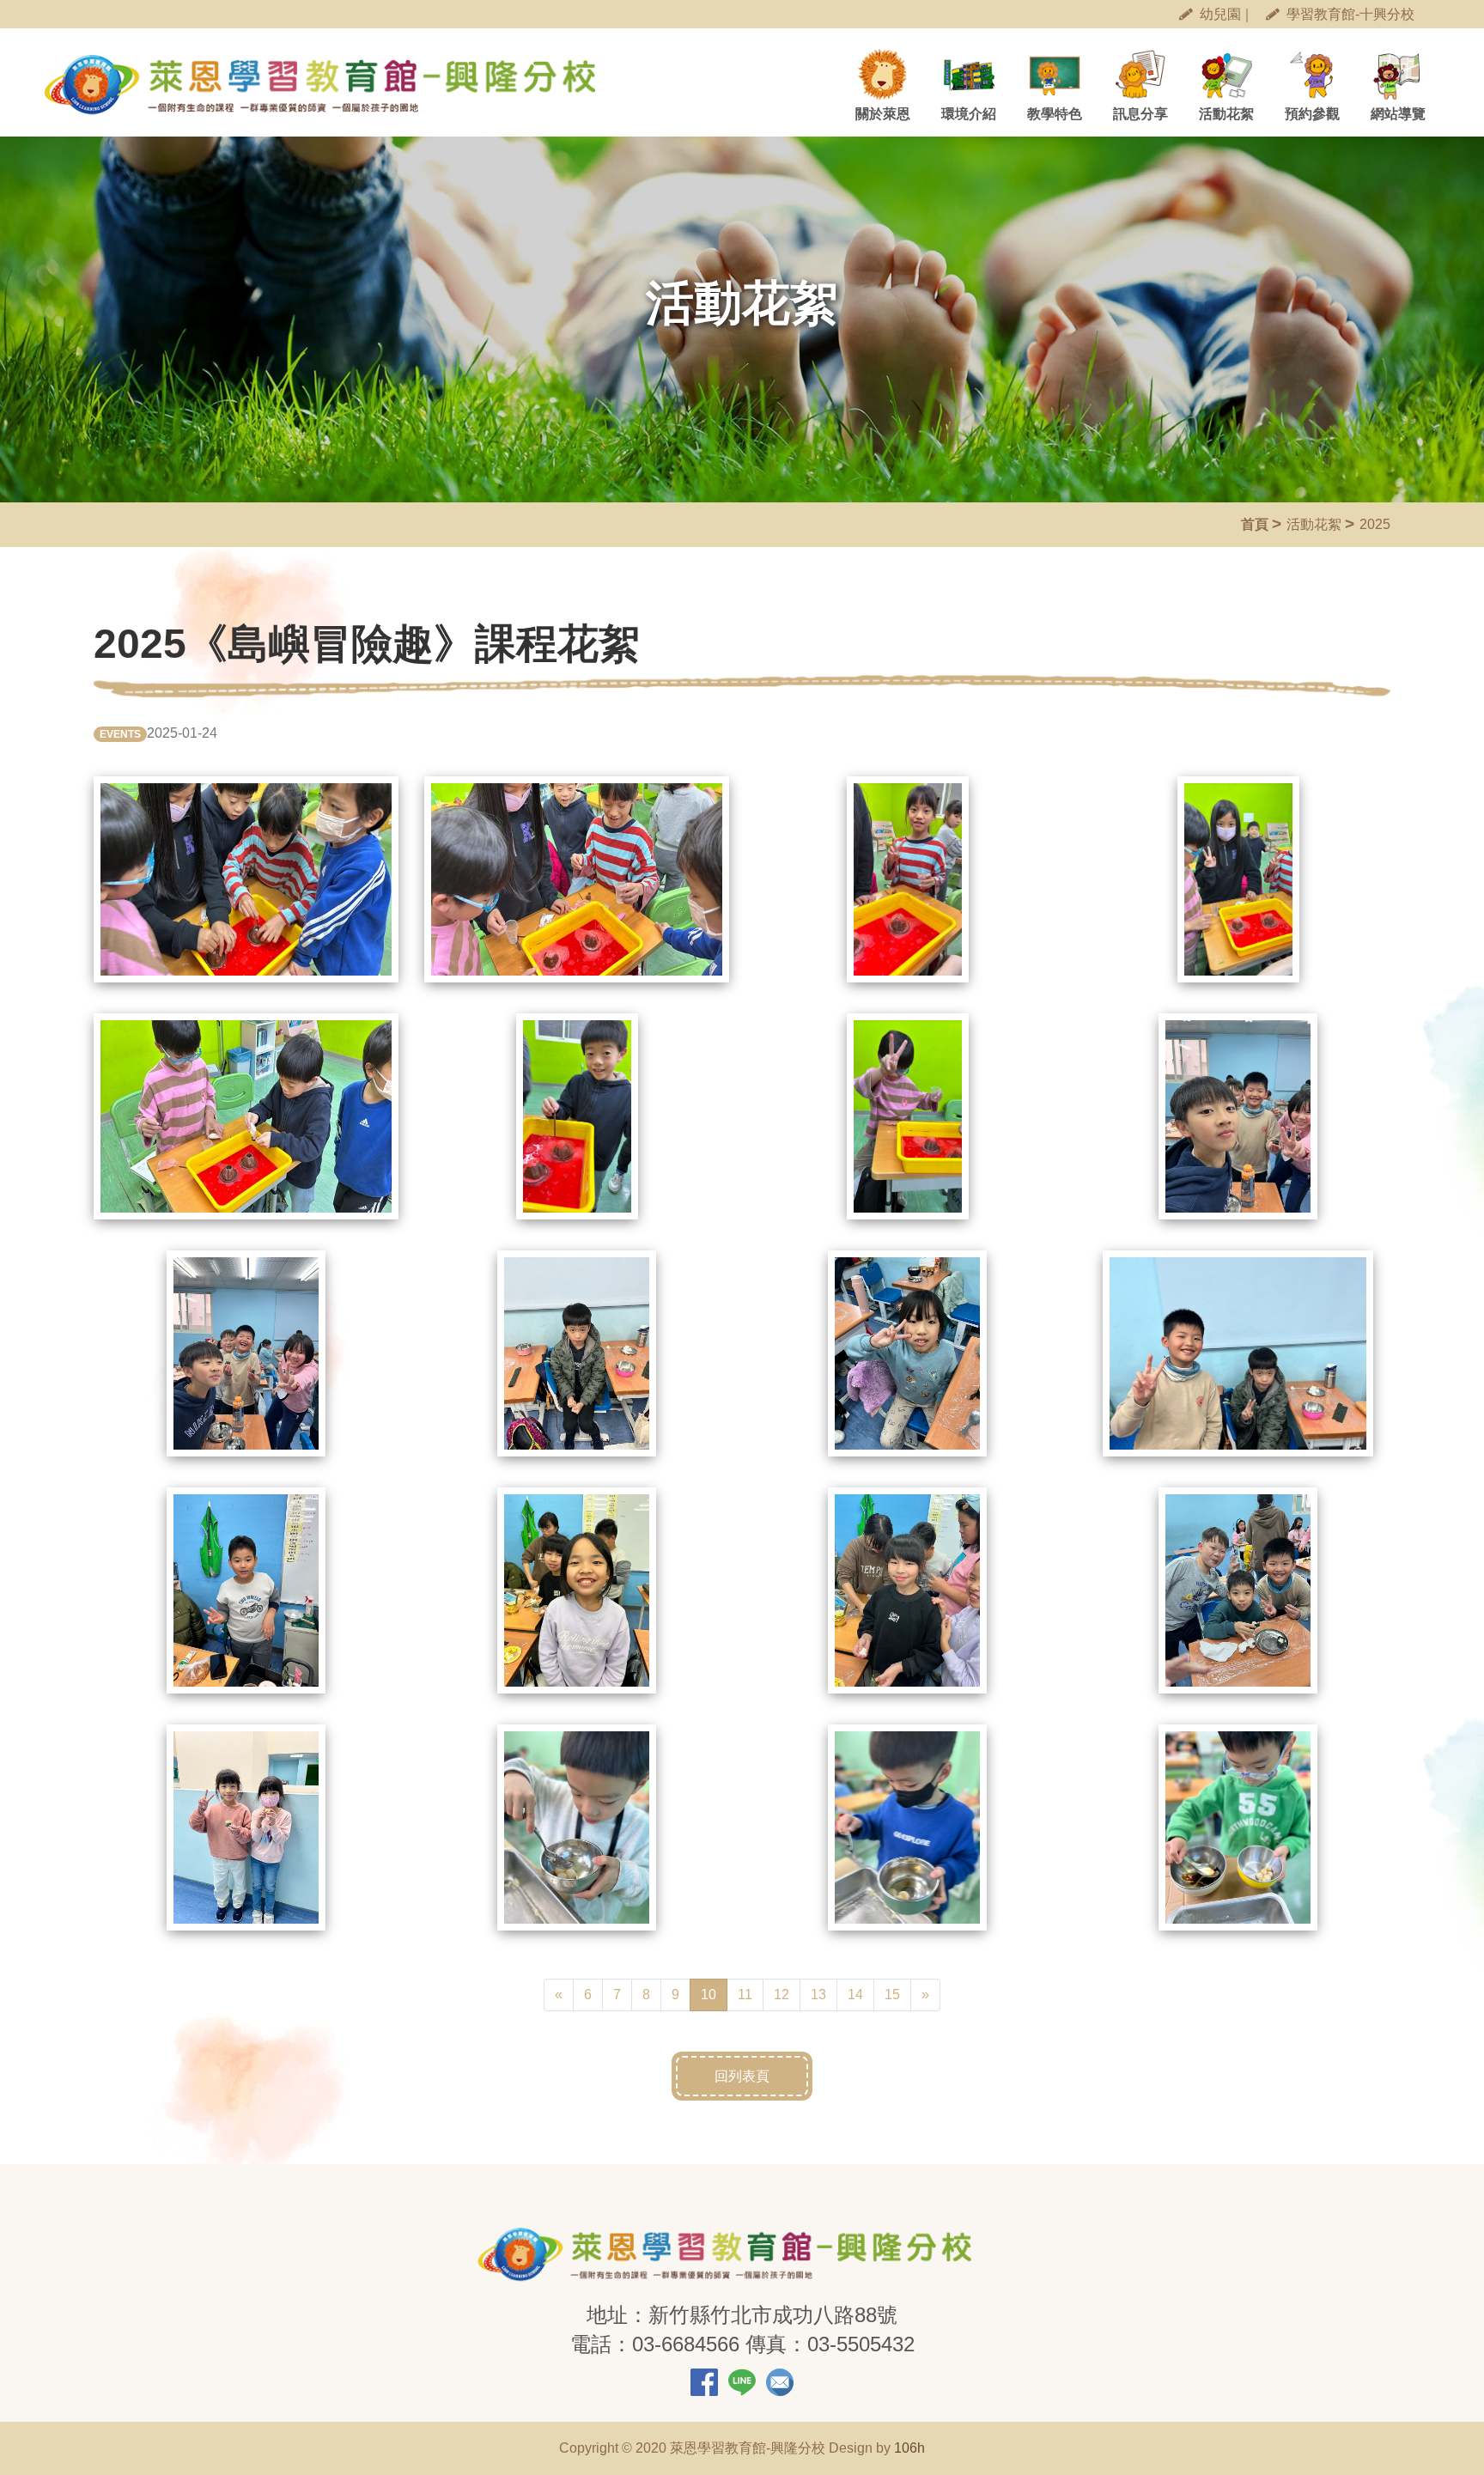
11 (745, 1995)
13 (818, 1995)
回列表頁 (742, 2076)
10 (714, 1994)
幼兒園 (1220, 14)
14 (855, 1995)
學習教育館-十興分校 (1350, 14)
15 (892, 1995)
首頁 (1255, 524)
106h (909, 2448)
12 (782, 1995)
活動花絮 (1314, 524)
